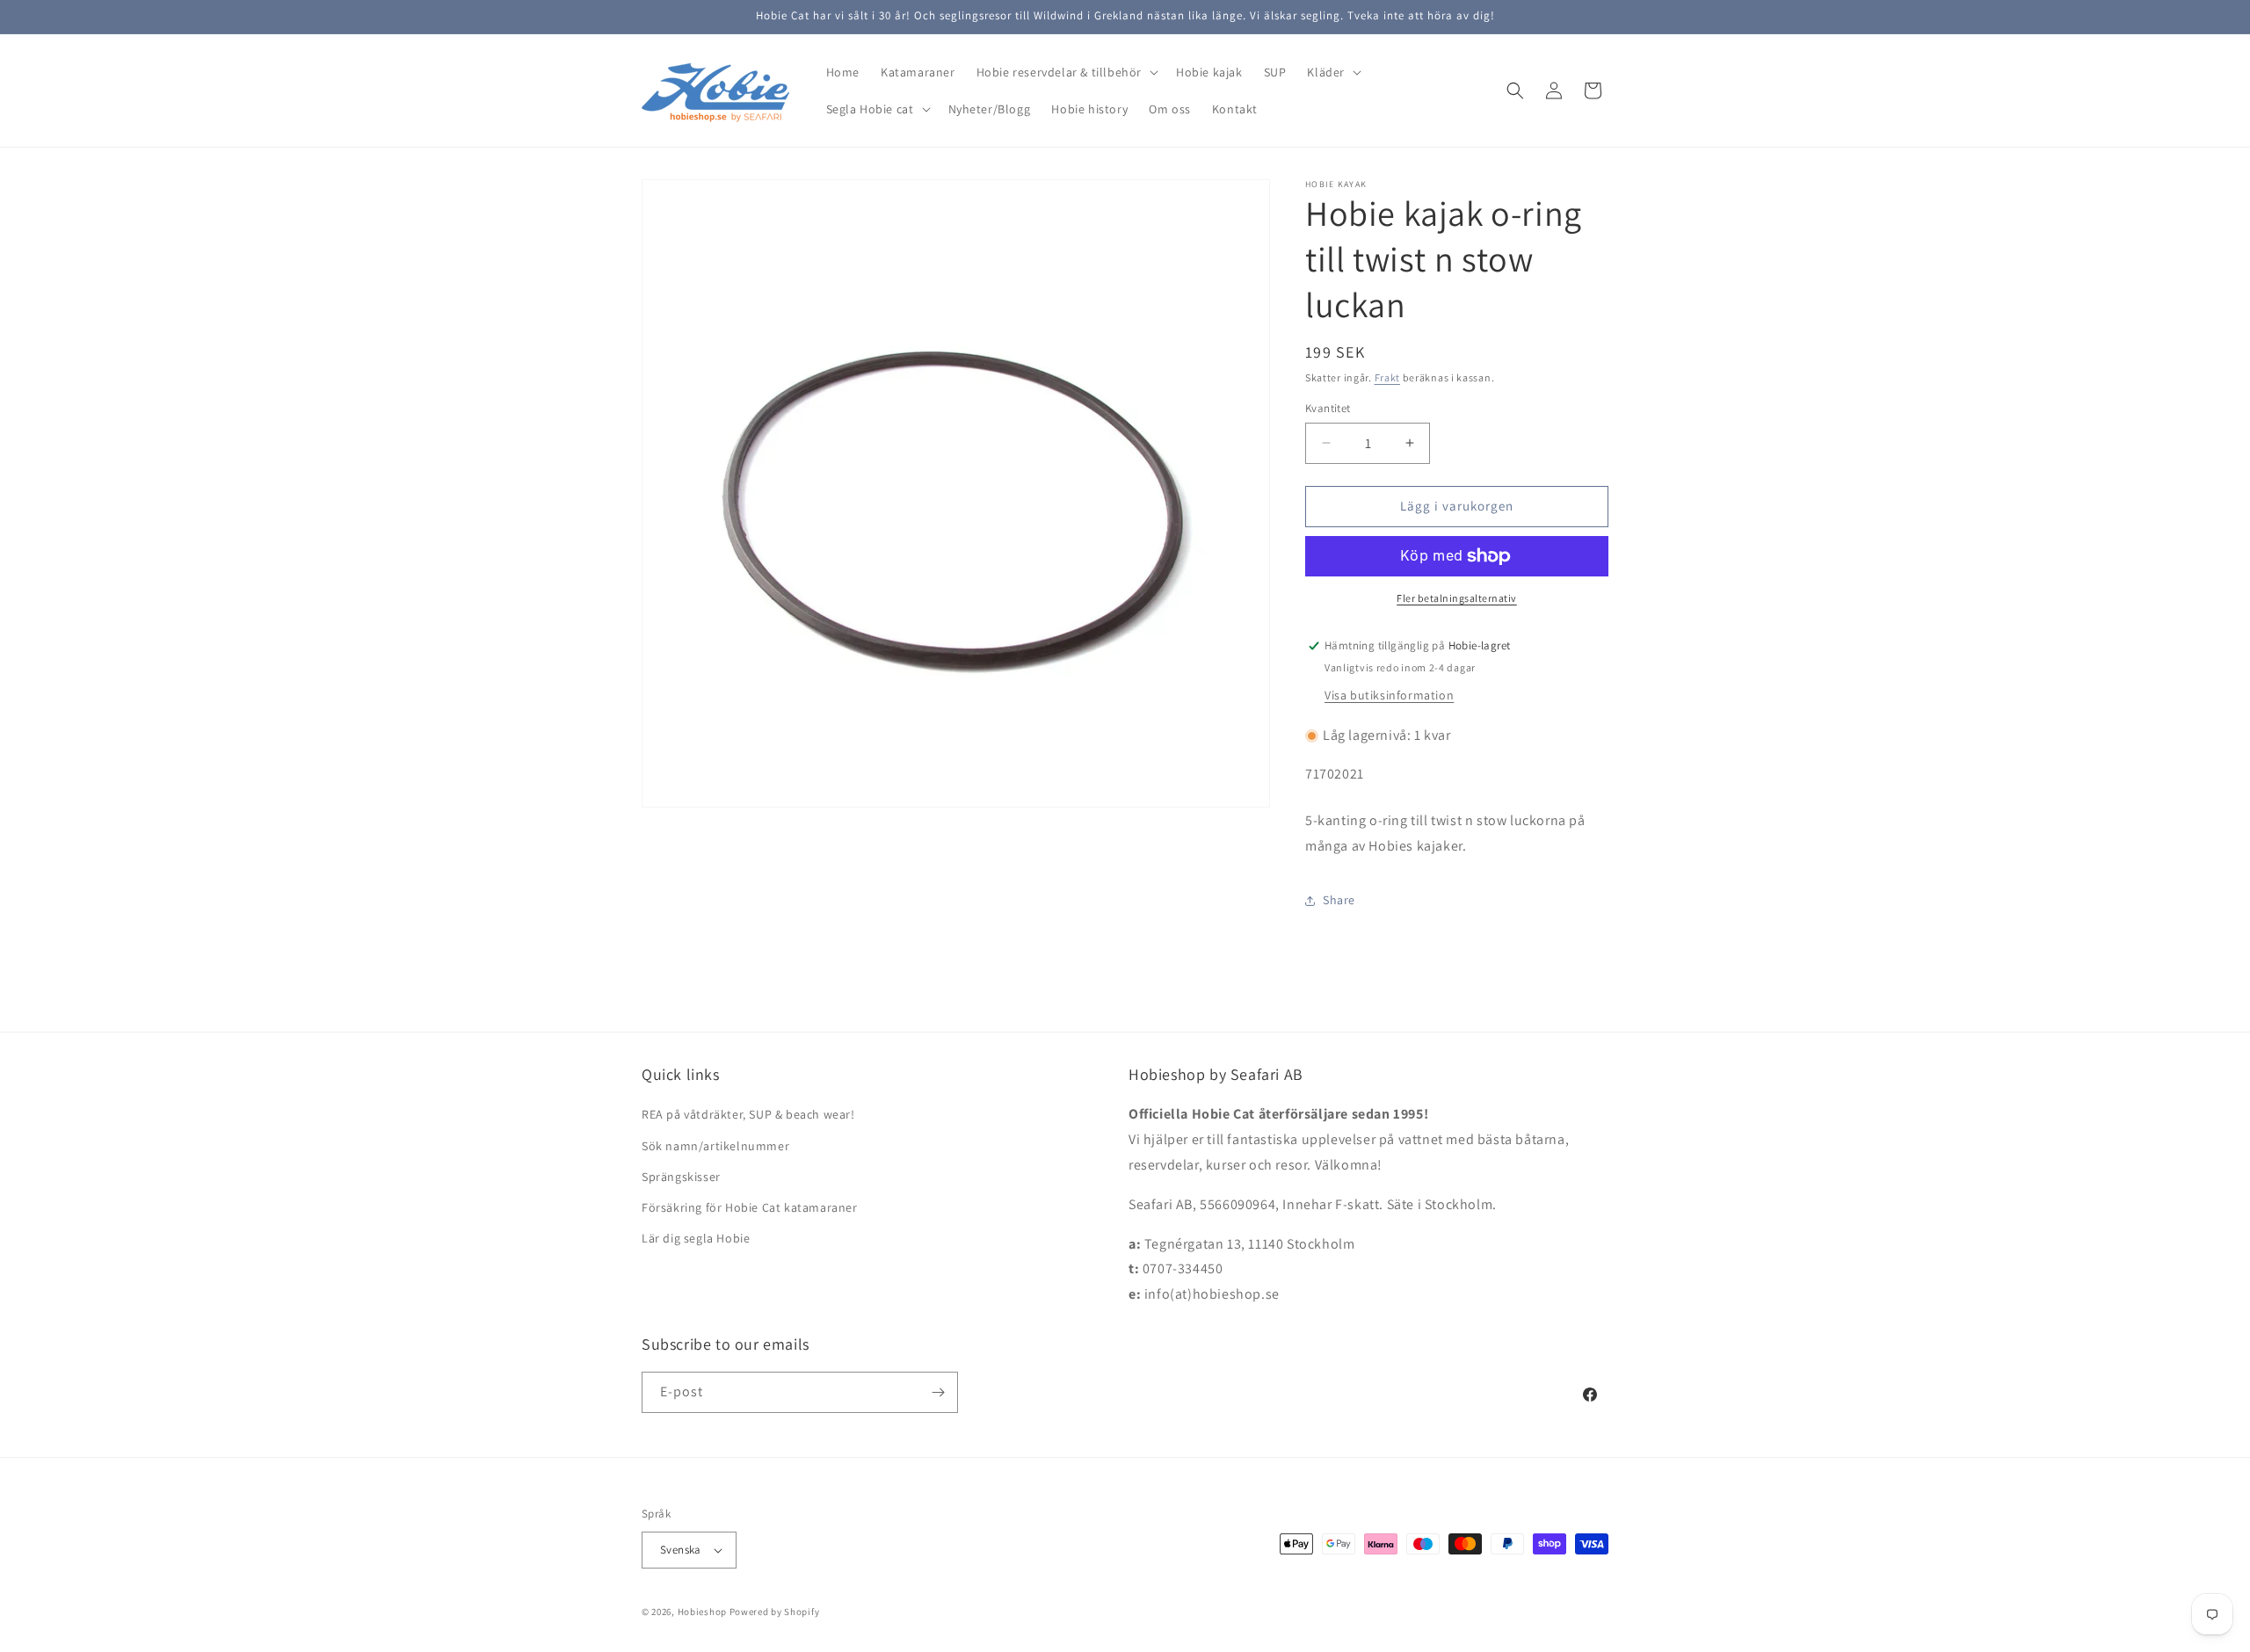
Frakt (1388, 377)
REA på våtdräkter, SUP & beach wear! (748, 1114)
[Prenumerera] (938, 1392)
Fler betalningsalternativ (1457, 598)
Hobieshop (702, 1612)
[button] (1066, 72)
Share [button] (1339, 900)
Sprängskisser (681, 1177)
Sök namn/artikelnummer (715, 1146)
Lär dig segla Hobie (696, 1238)
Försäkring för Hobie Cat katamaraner (750, 1207)
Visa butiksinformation (1389, 695)
